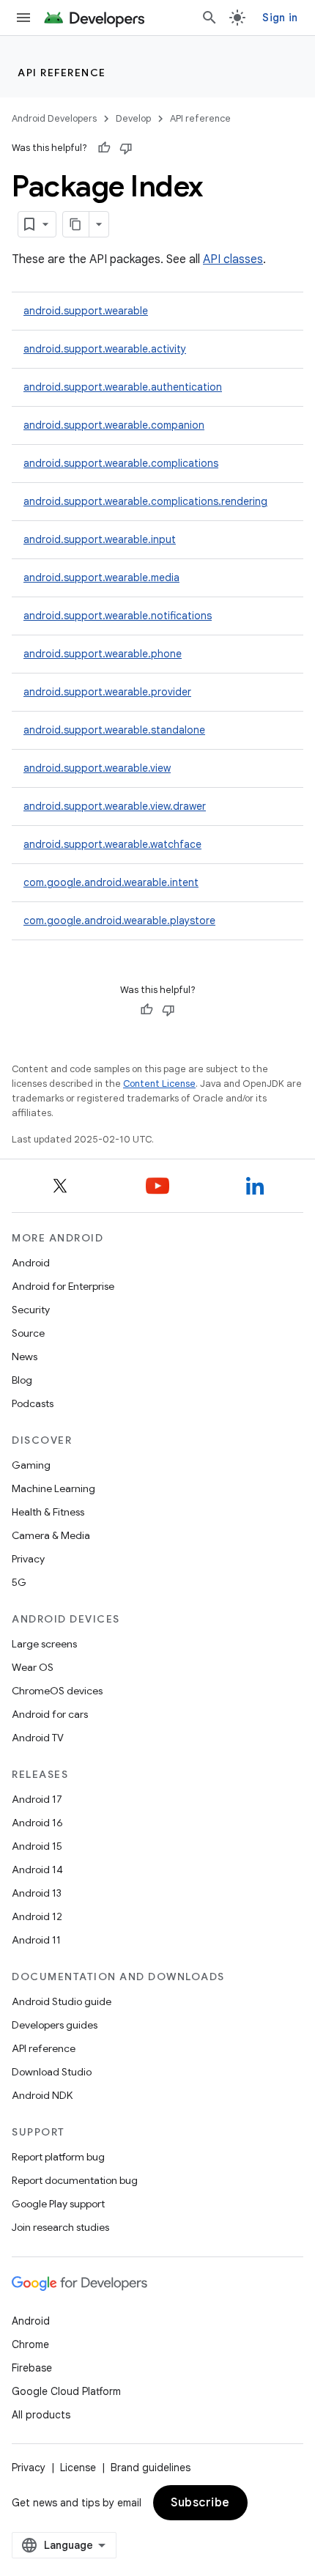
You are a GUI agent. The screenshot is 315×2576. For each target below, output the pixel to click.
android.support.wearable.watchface (112, 844)
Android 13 (37, 1893)
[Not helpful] (126, 148)
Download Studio (52, 2072)
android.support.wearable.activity (105, 349)
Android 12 (37, 1916)
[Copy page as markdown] (76, 224)
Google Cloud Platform (66, 2391)
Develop (133, 118)
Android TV (38, 1738)
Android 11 (36, 1940)
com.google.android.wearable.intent (111, 882)
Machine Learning (53, 1488)
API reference (62, 73)
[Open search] (210, 18)
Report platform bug (58, 2157)
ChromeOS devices (57, 1691)
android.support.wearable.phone (103, 654)
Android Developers (54, 118)
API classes (233, 259)
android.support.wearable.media (101, 577)
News (25, 1357)
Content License (159, 1084)
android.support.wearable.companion (114, 425)
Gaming (31, 1465)
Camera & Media (51, 1535)
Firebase (32, 2368)
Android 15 (37, 1846)
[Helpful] (104, 148)
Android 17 (37, 1799)
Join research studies (60, 2227)
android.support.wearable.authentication (123, 387)
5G (19, 1582)
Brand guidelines (151, 2468)
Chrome (30, 2344)
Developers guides (55, 2025)
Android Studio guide (62, 2001)
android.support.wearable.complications (121, 463)
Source (28, 1333)
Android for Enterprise (63, 1286)
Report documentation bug (75, 2180)
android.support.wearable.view (97, 768)
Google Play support (58, 2204)
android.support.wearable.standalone (114, 730)
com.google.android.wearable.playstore (119, 920)
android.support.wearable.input (100, 539)
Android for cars (50, 1714)
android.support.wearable (86, 311)
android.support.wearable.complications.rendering (145, 501)
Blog (22, 1380)
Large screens (44, 1644)
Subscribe (200, 2503)
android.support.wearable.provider (107, 692)
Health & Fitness (48, 1512)
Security (31, 1310)
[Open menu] (23, 18)
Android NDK (42, 2095)
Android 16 (37, 1823)
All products (41, 2415)
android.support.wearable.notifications (118, 616)
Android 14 (37, 1870)
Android (31, 1263)
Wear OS (33, 1667)
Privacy (28, 1559)
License (78, 2468)
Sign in (280, 18)
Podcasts (33, 1403)
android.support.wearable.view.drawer (115, 806)
